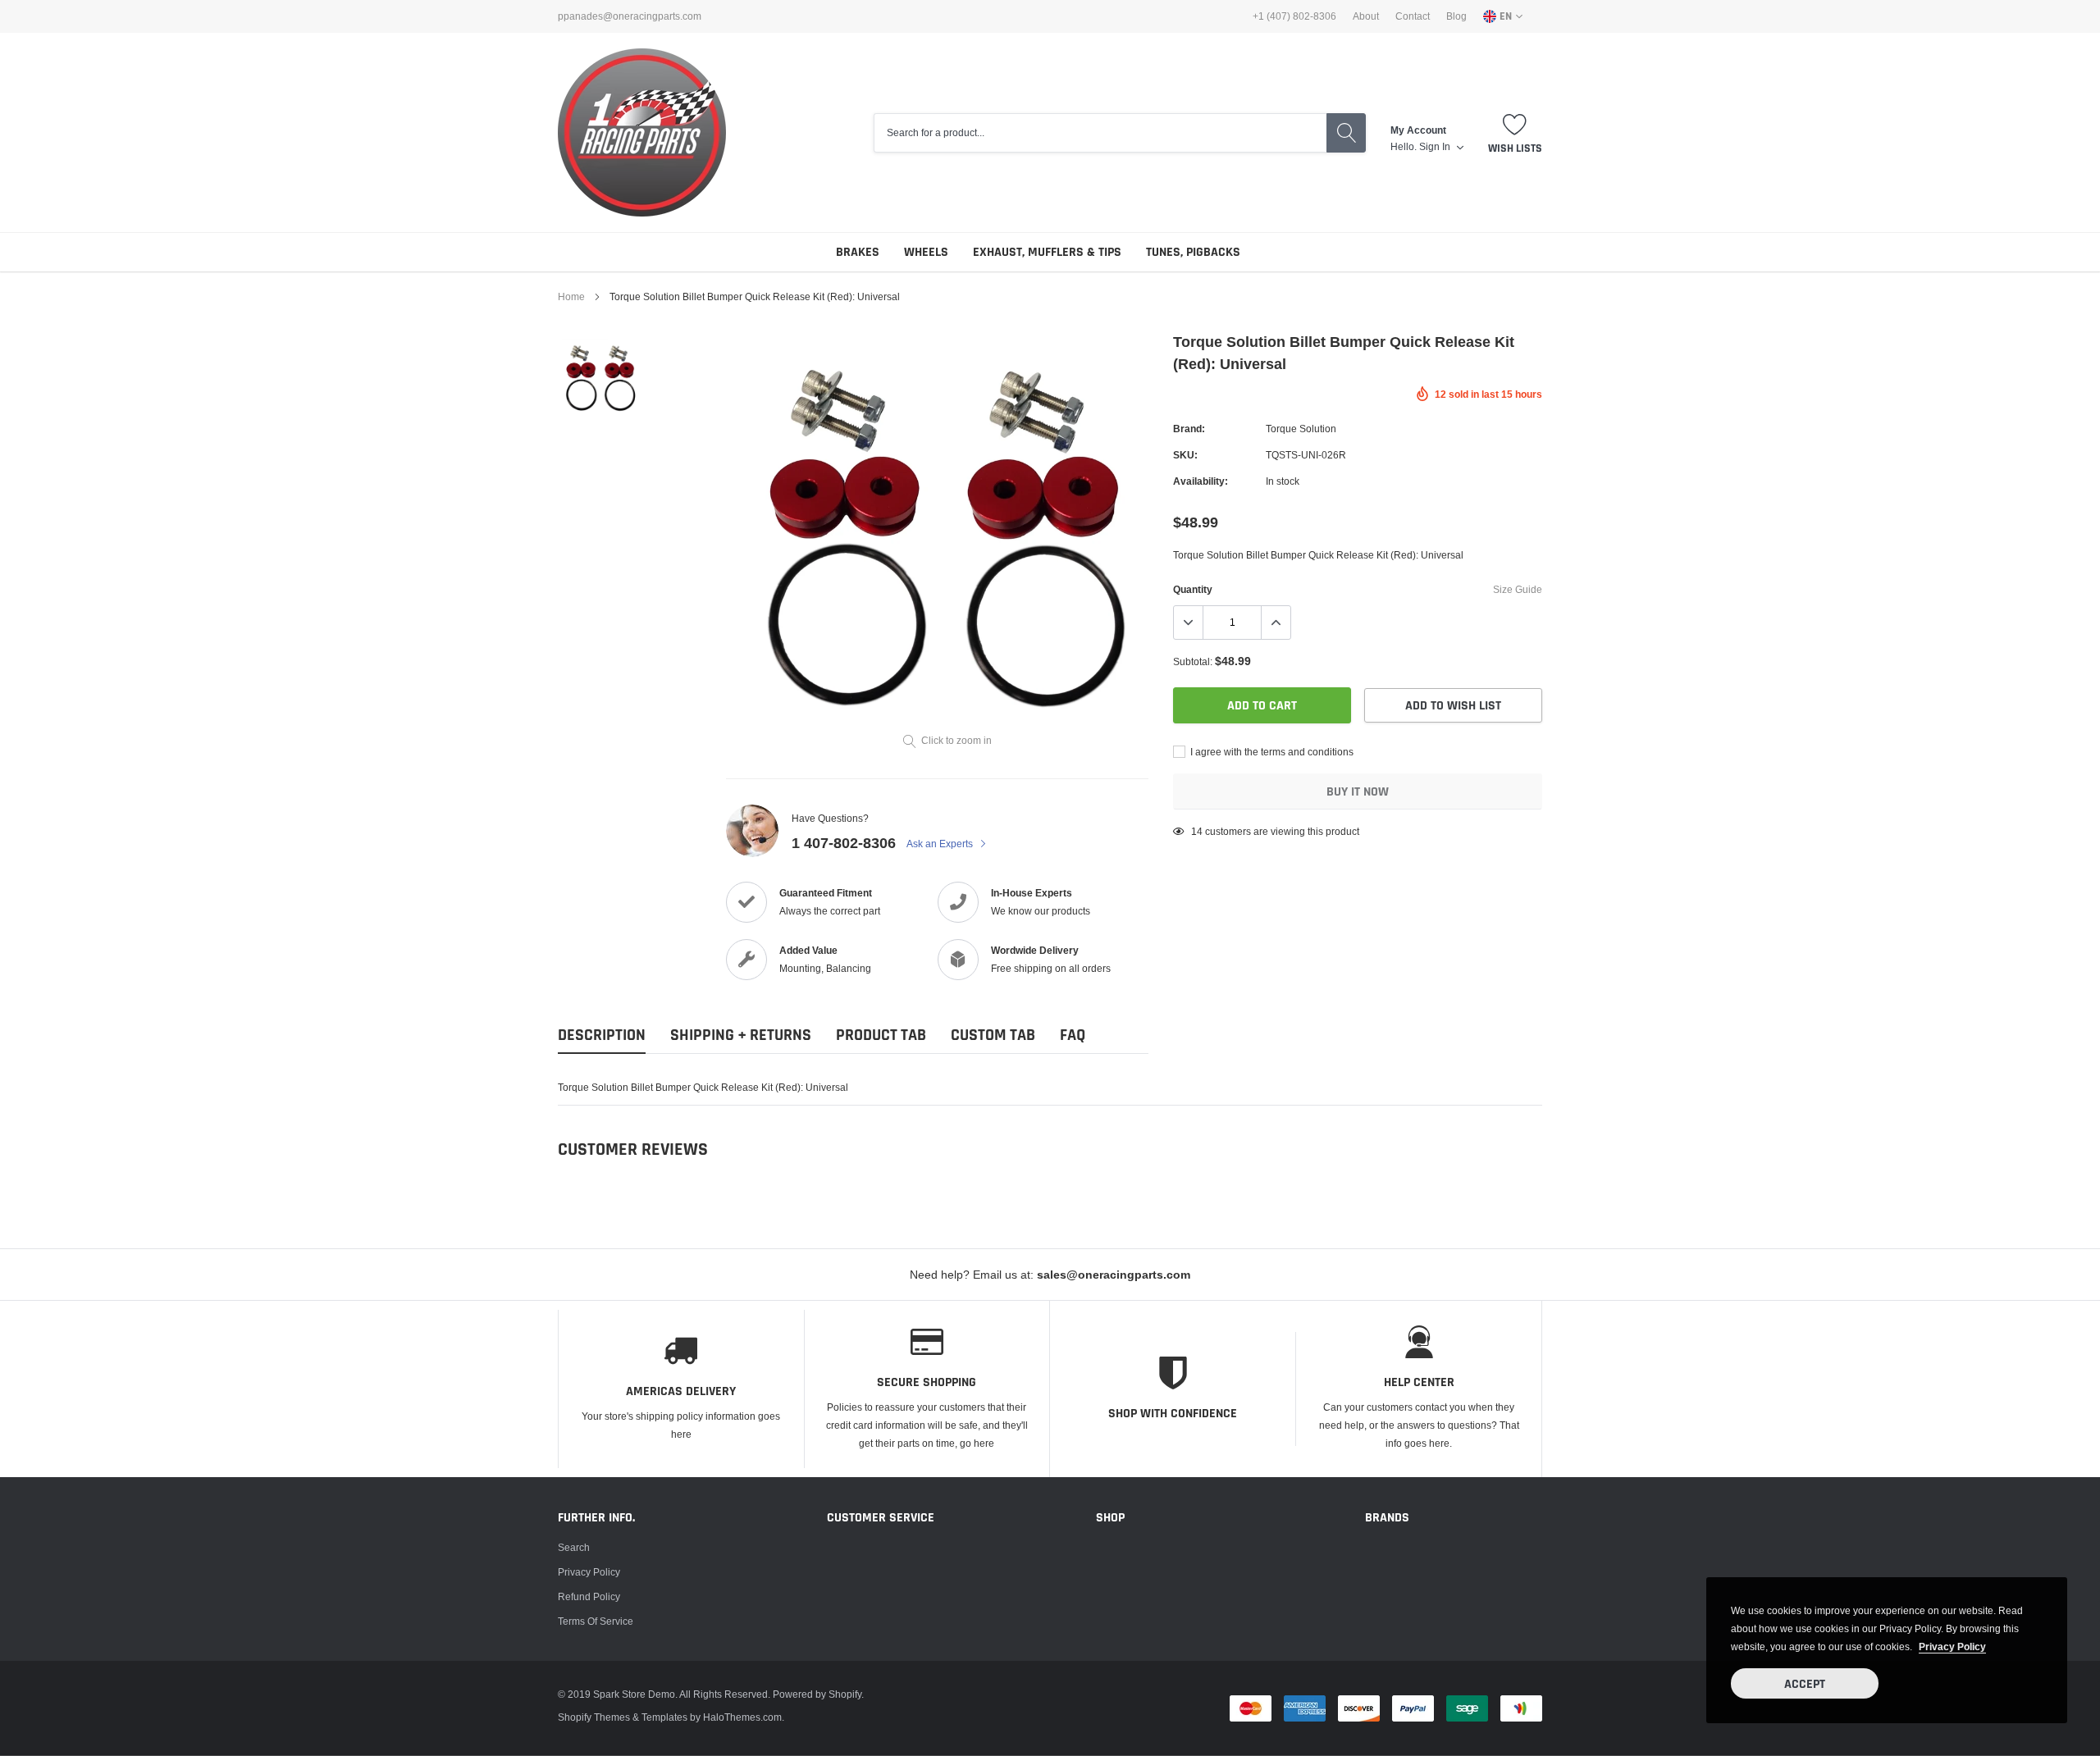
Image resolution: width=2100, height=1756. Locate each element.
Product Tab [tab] (881, 1035)
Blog (1456, 16)
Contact (1413, 16)
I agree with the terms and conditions (1271, 752)
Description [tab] (602, 1035)
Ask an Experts (941, 844)
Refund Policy (589, 1596)
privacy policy (1952, 1647)
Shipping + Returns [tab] (741, 1035)
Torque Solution (1301, 429)
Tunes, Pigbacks (1193, 252)
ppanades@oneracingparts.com (630, 16)
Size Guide (1518, 589)
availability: (1201, 481)
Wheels (926, 252)
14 (1197, 831)
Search (574, 1547)
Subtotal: (1193, 661)
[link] (601, 376)
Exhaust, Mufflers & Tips (1047, 252)
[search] (1346, 133)
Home (571, 296)
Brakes (858, 252)
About (1366, 16)
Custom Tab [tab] (993, 1035)
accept (1805, 1684)
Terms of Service (596, 1621)
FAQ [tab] (1073, 1035)
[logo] (642, 132)
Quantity (1193, 589)
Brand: (1189, 429)
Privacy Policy (589, 1572)
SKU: (1185, 455)
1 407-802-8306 (844, 843)
